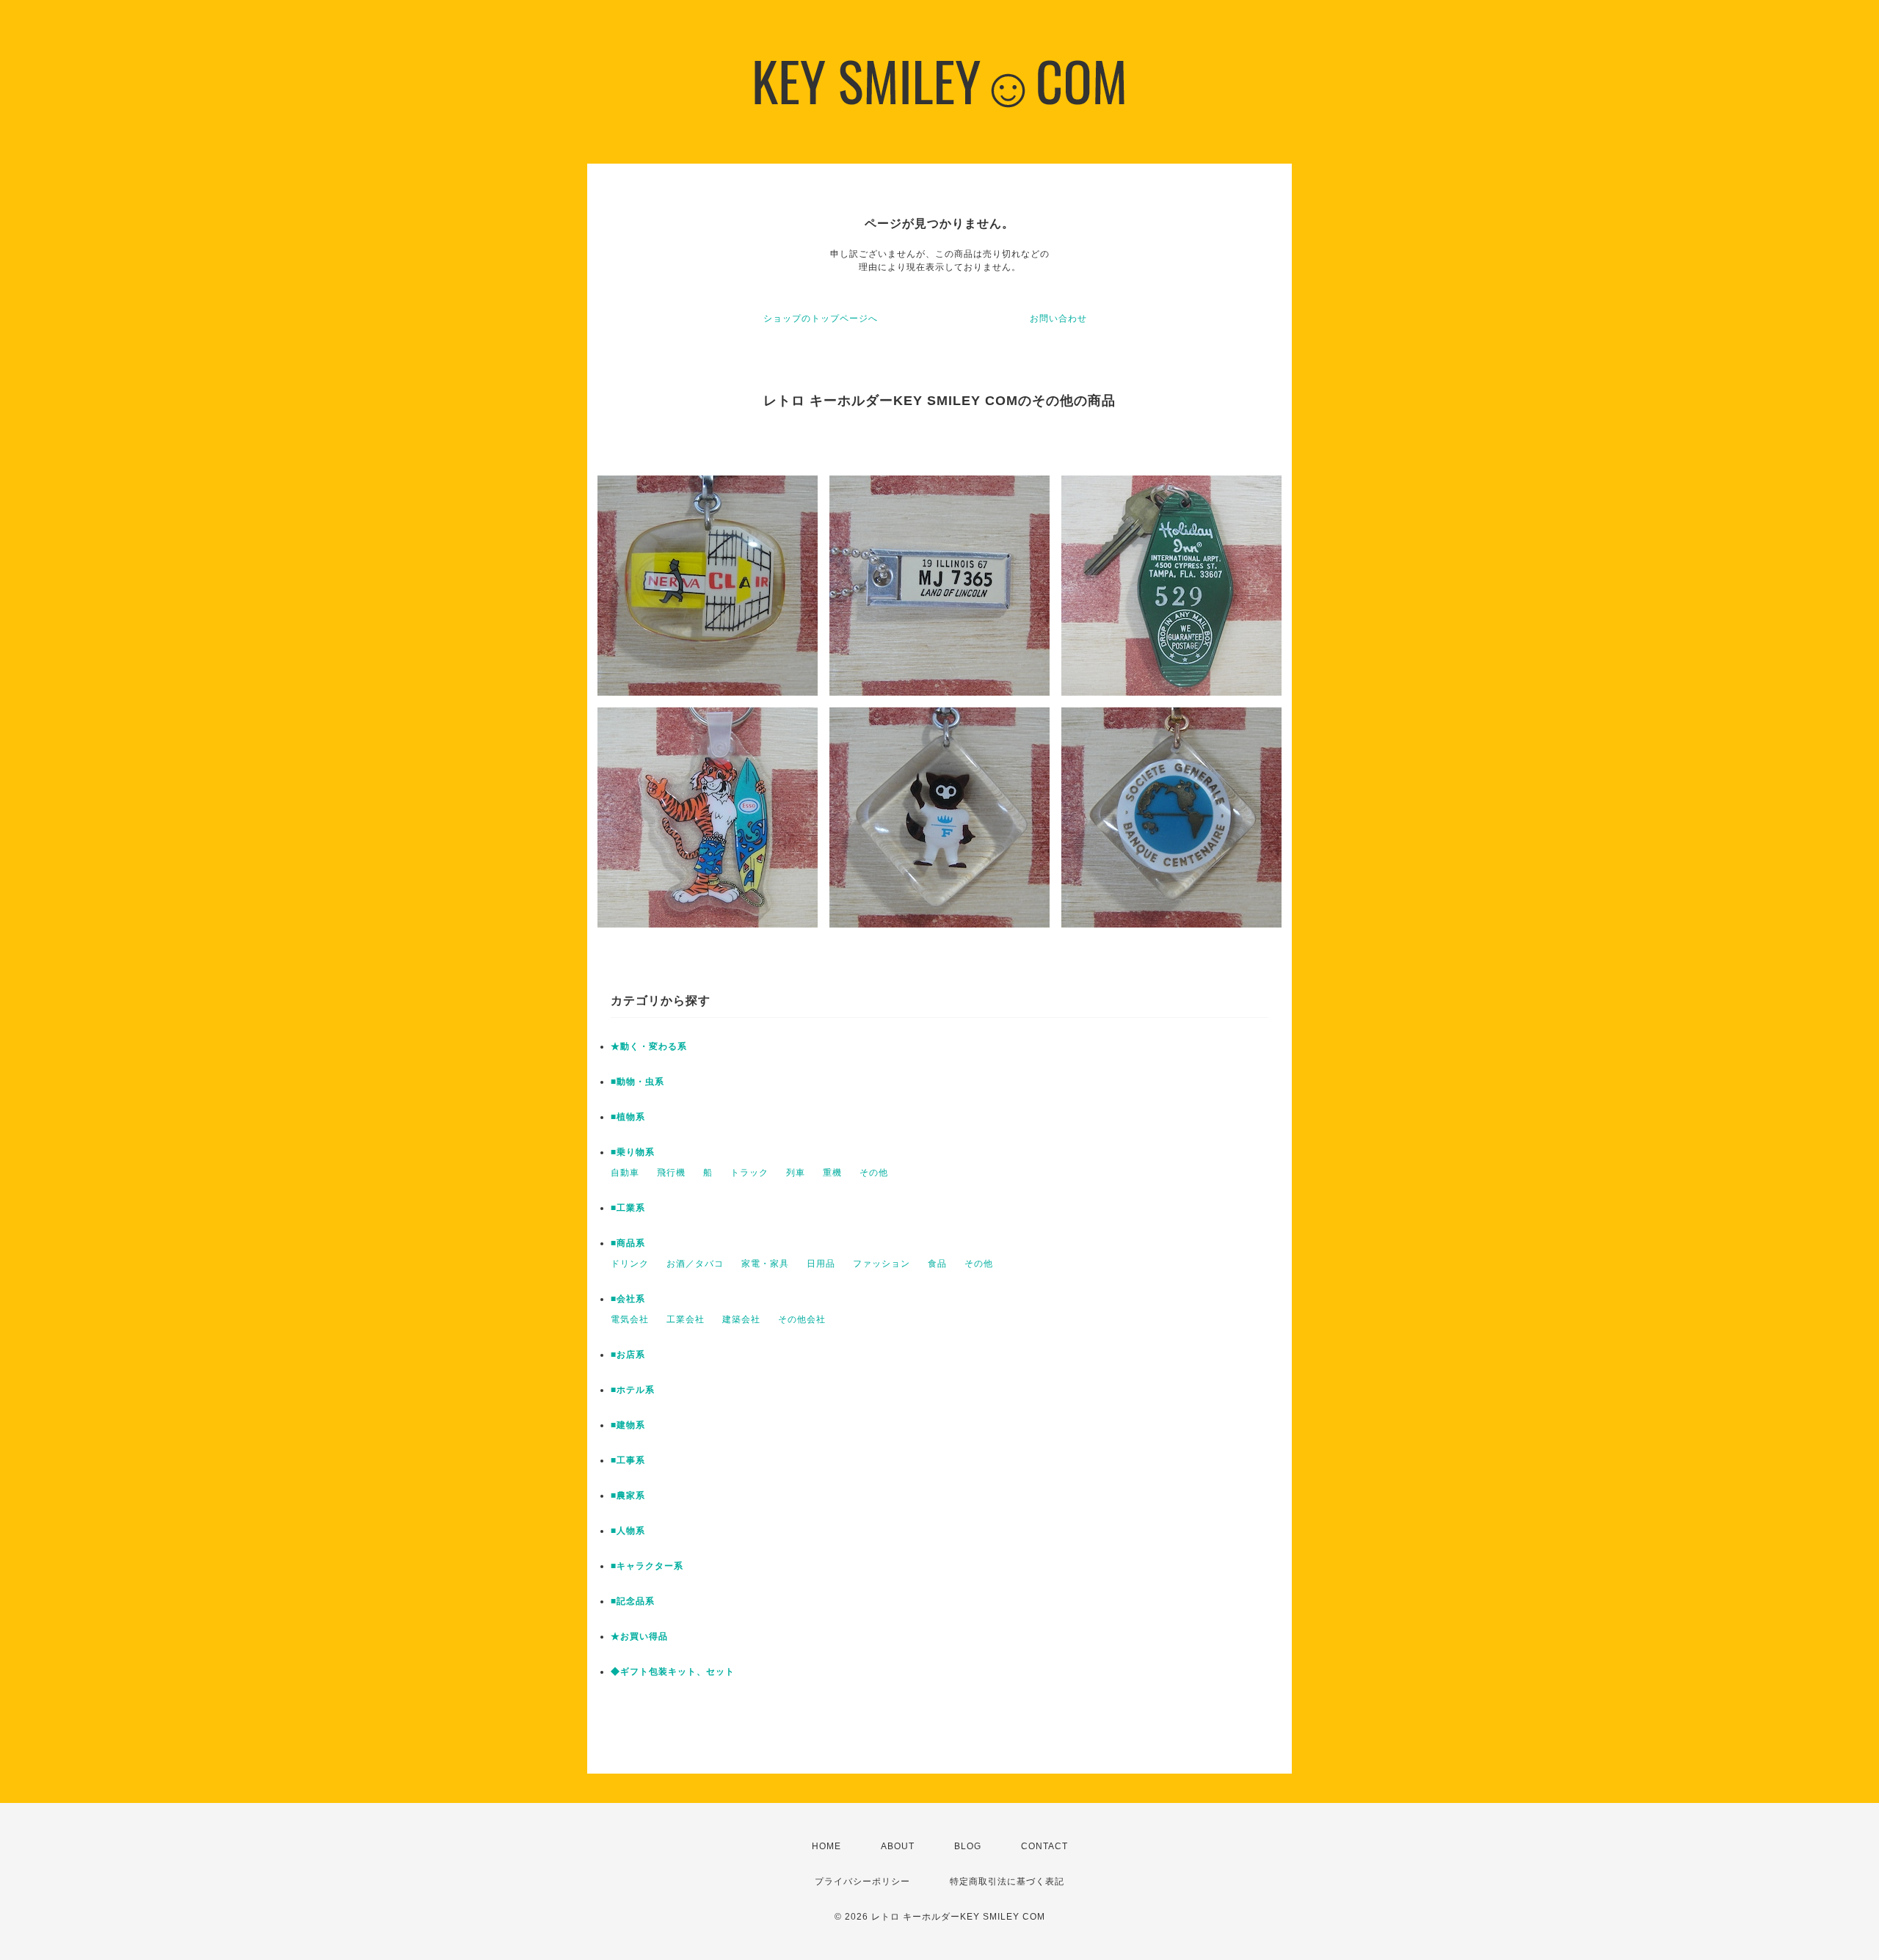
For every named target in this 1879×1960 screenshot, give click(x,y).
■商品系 (628, 1243)
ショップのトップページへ (821, 318)
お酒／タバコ (695, 1264)
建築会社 (741, 1319)
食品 (937, 1264)
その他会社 (802, 1319)
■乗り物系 (633, 1152)
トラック (749, 1173)
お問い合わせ (1058, 318)
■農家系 (628, 1495)
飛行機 (671, 1173)
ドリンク (630, 1264)
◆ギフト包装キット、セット (673, 1672)
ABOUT (898, 1846)
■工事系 (628, 1460)
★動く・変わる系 (649, 1046)
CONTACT (1044, 1846)
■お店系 (628, 1355)
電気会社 (630, 1319)
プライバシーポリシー (862, 1881)
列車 (796, 1173)
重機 (832, 1173)
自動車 (625, 1173)
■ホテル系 (633, 1390)
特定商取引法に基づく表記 (1007, 1881)
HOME (826, 1846)
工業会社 (686, 1319)
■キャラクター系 (647, 1566)
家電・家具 (765, 1264)
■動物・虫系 (637, 1082)
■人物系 (628, 1531)
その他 (874, 1173)
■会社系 (628, 1299)
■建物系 (628, 1425)
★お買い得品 (639, 1636)
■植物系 (628, 1117)
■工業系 (628, 1208)
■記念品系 (633, 1601)
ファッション (882, 1264)
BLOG (968, 1846)
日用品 (821, 1264)
